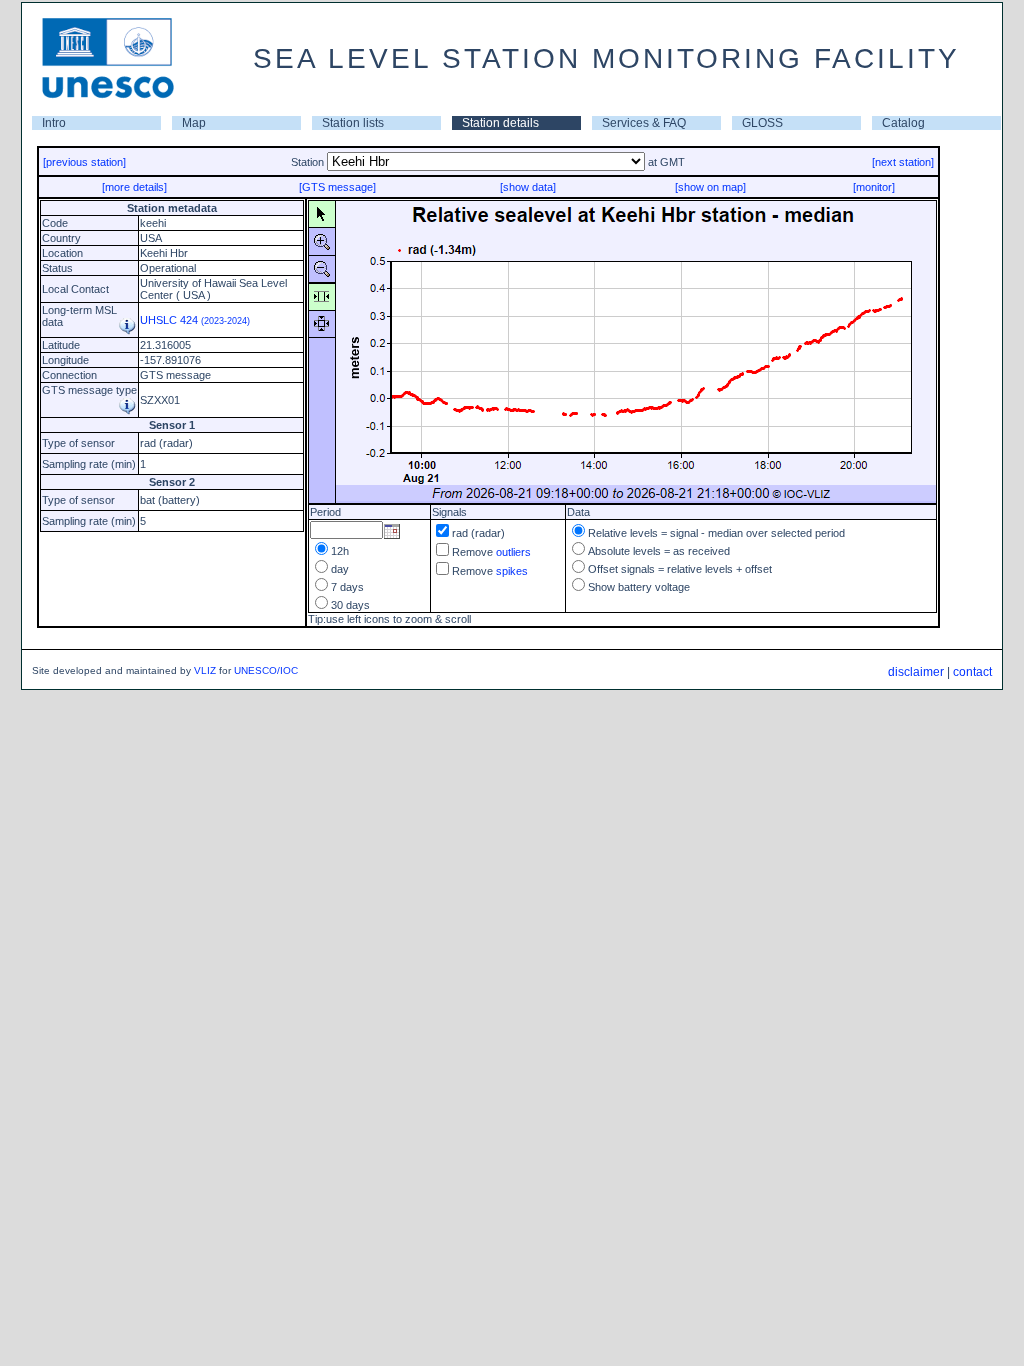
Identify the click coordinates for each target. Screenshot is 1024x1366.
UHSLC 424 (195, 320)
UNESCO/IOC (266, 670)
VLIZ (205, 670)
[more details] (134, 187)
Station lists (353, 123)
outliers (513, 552)
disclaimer (916, 672)
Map (194, 123)
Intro (54, 123)
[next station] (903, 162)
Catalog (903, 123)
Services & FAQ (644, 123)
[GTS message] (337, 187)
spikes (512, 571)
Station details (500, 123)
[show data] (528, 187)
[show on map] (710, 187)
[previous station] (84, 162)
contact (972, 672)
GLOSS (762, 123)
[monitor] (874, 187)
